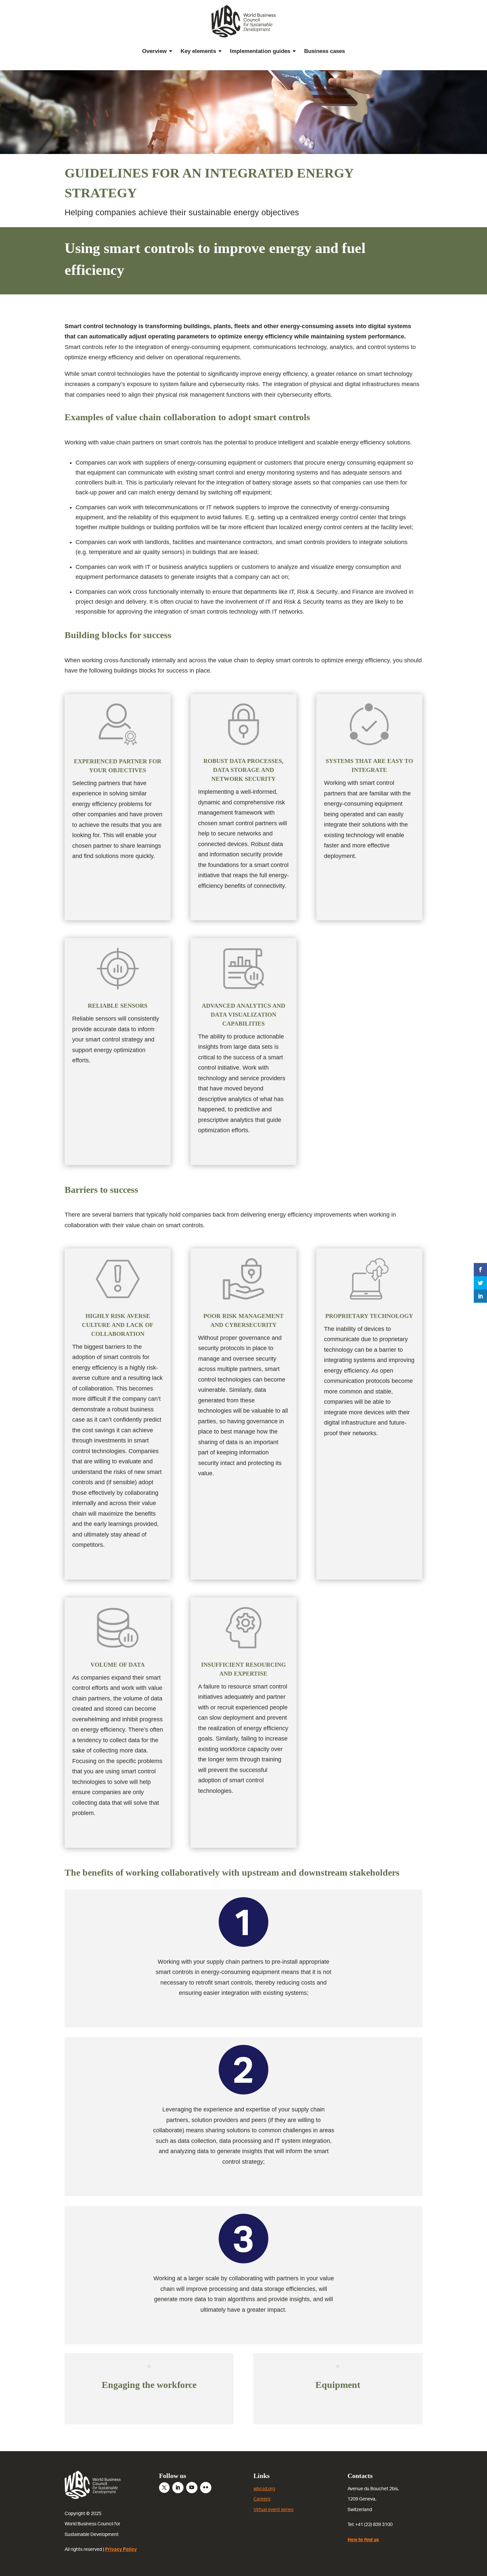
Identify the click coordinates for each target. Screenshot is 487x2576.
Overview (154, 51)
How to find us (363, 2540)
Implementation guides (260, 51)
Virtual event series (273, 2510)
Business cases (325, 51)
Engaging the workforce (149, 2385)
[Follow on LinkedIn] (178, 2488)
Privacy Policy (121, 2550)
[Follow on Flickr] (206, 2488)
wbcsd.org (264, 2489)
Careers (262, 2499)
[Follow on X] (164, 2488)
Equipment (338, 2385)
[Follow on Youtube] (192, 2488)
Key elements (198, 51)
